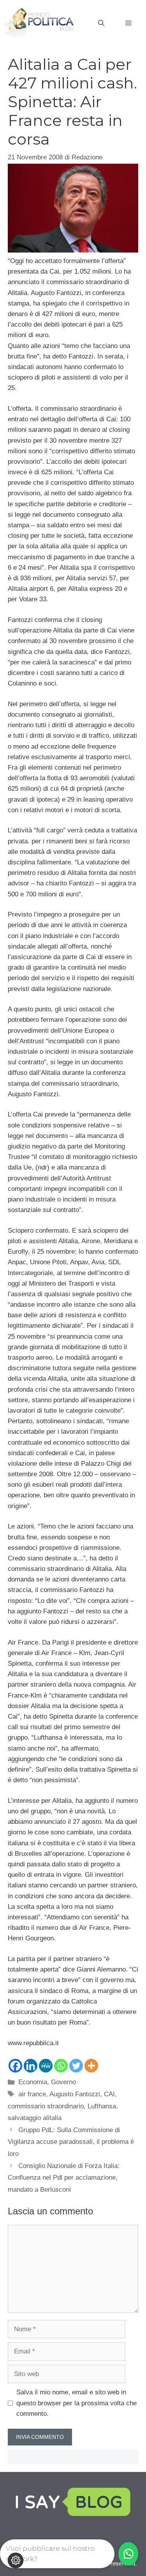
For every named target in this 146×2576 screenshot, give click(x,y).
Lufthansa (102, 2106)
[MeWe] (46, 2066)
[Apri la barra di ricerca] (101, 23)
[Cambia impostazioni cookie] (16, 2560)
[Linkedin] (31, 2066)
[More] (91, 2066)
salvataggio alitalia (35, 2118)
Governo (63, 2082)
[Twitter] (76, 2066)
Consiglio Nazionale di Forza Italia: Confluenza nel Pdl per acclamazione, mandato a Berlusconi (64, 2178)
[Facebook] (15, 2066)
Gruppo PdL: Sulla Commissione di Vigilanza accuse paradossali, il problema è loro (71, 2142)
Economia (33, 2082)
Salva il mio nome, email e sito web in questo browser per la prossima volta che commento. (77, 2403)
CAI (109, 2094)
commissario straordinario (46, 2106)
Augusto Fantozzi (75, 2094)
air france (32, 2094)
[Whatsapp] (61, 2066)
